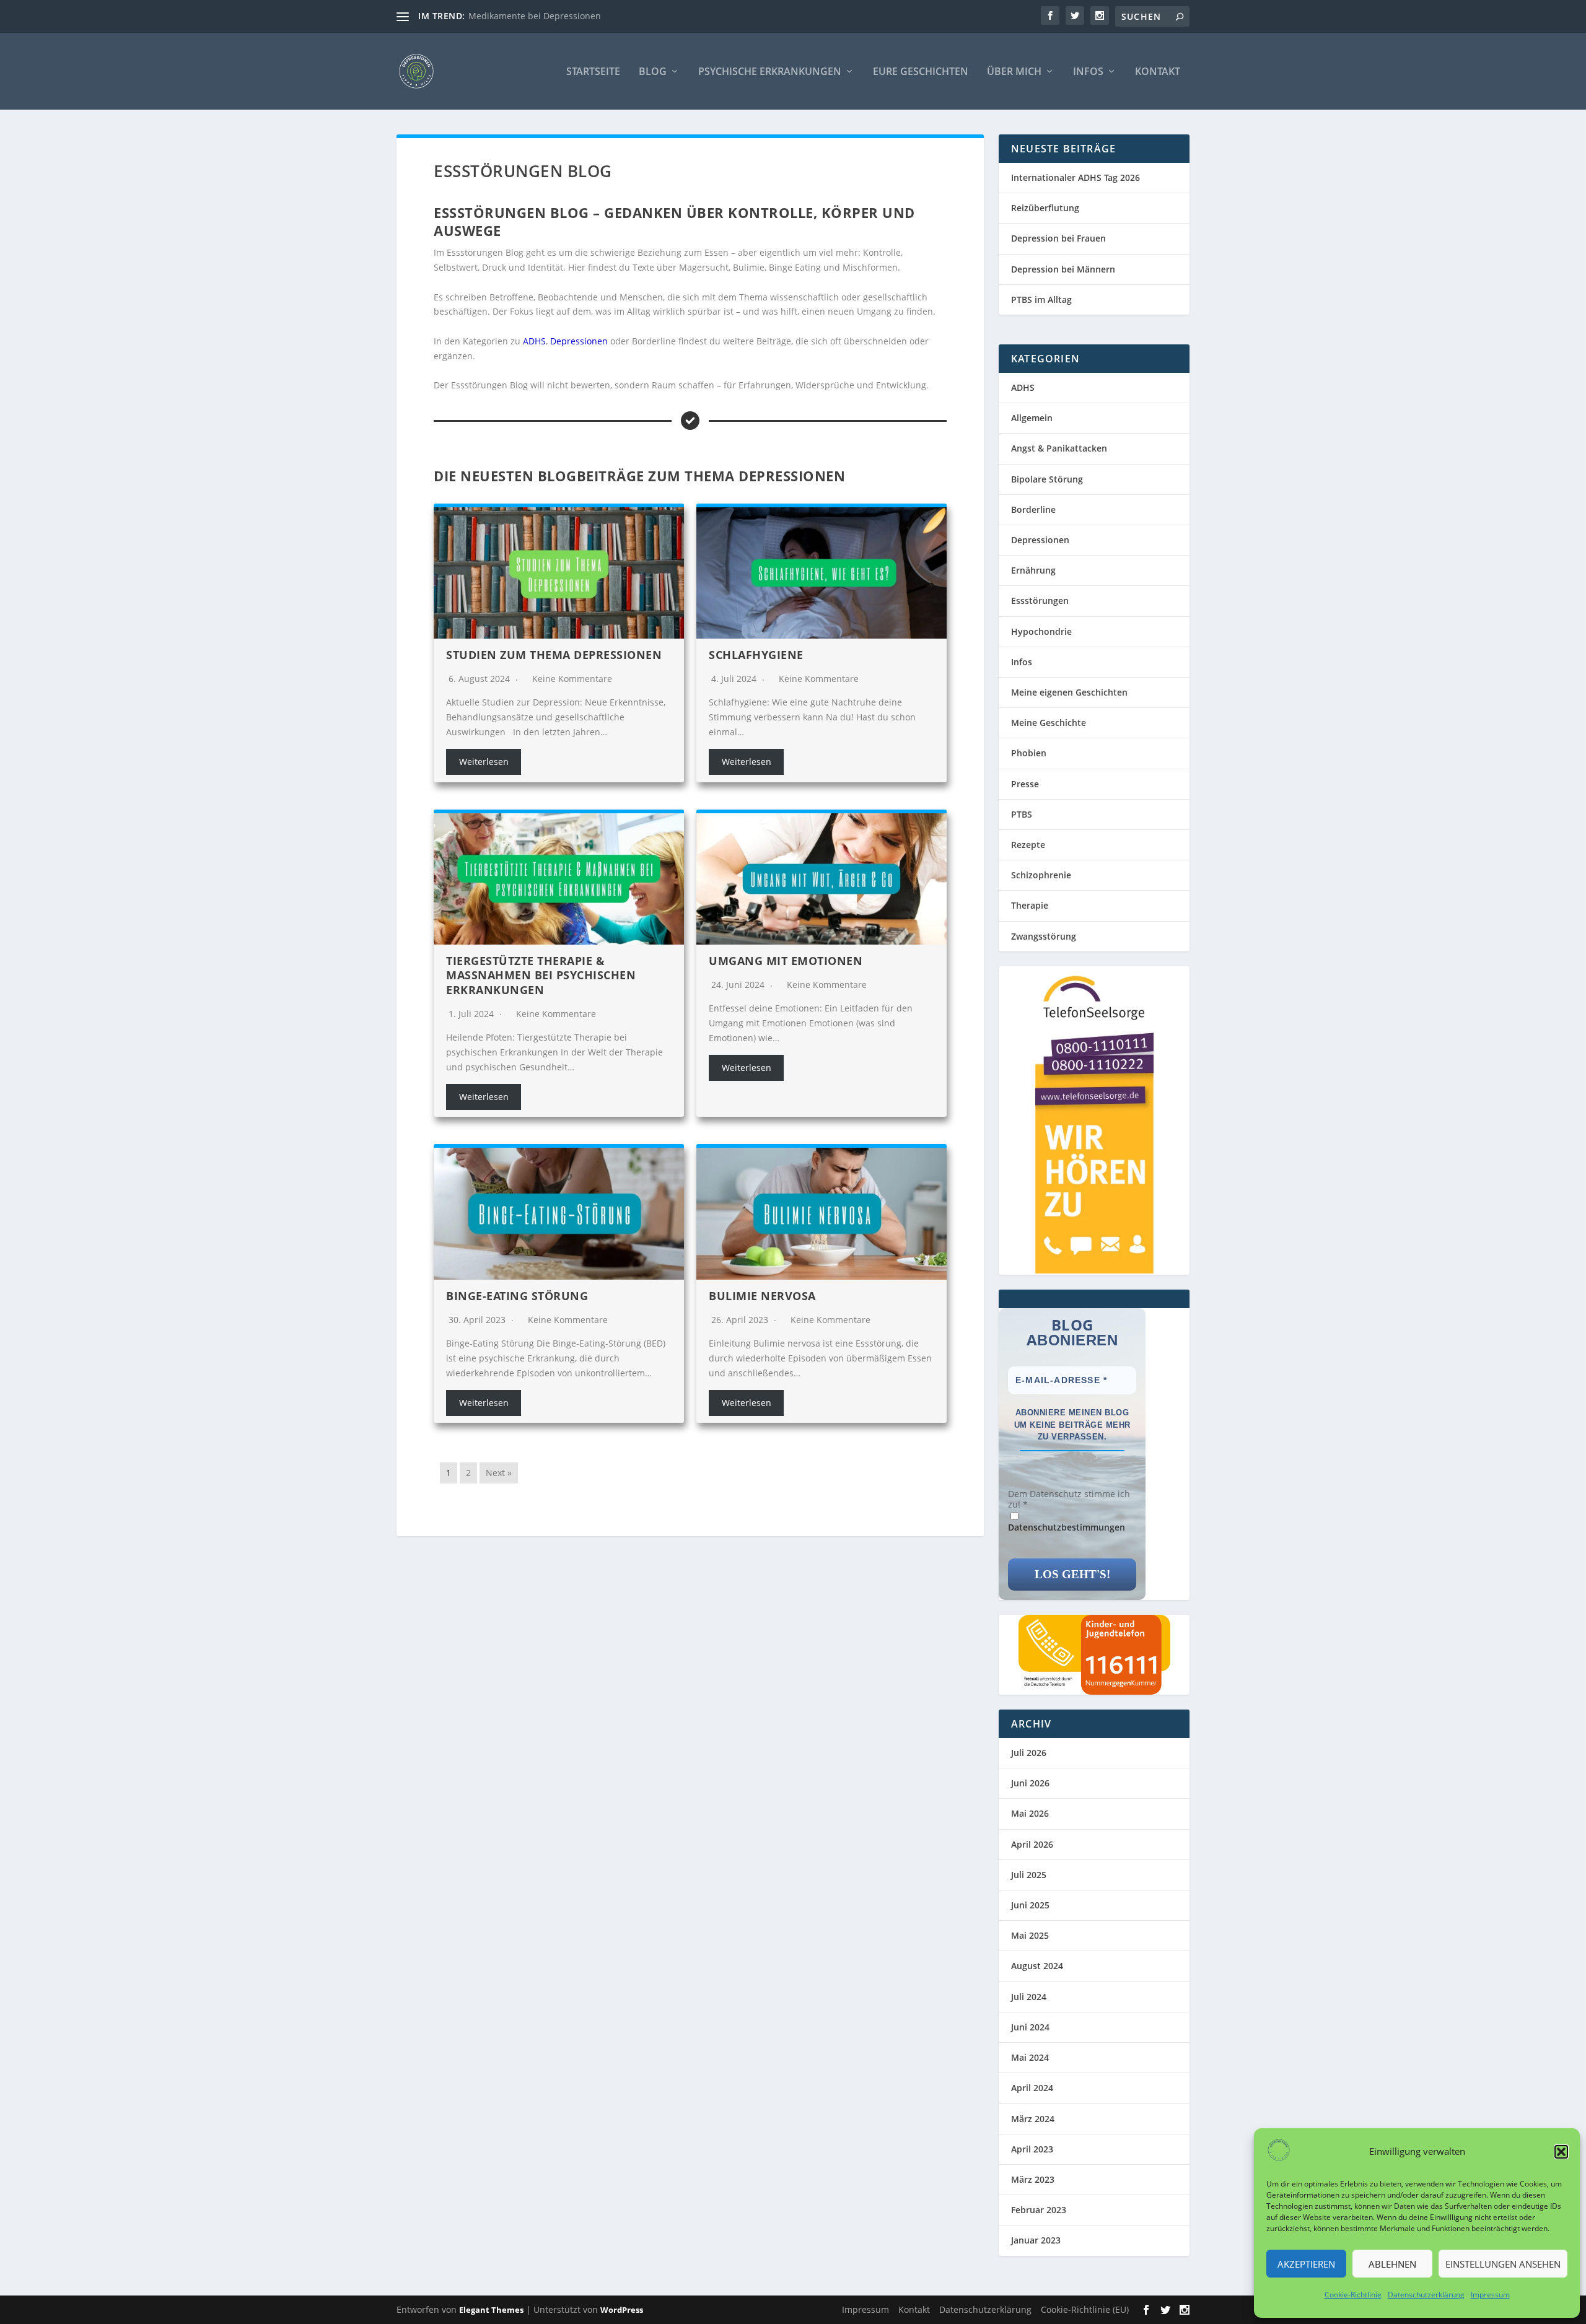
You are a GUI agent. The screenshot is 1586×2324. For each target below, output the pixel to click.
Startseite (593, 72)
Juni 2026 (1030, 1783)
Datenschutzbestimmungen (1067, 1527)
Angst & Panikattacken (1059, 448)
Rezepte (1028, 845)
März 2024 (1033, 2119)
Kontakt (1158, 72)
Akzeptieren (1306, 2264)
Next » (499, 1473)
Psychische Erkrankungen (770, 72)
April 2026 (1032, 1844)
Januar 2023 (1036, 2240)
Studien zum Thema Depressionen (554, 655)
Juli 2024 (1029, 1997)
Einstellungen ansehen (1503, 2264)
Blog (653, 72)
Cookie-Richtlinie (1353, 2295)
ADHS (534, 341)
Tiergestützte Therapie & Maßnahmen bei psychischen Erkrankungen (541, 975)
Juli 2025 (1029, 1875)
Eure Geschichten (921, 72)
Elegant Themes (491, 2310)
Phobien (1029, 753)
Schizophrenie (1041, 875)
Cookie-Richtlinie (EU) (1085, 2309)
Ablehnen (1392, 2264)
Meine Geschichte (1049, 723)
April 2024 (1032, 2088)
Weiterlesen (484, 762)
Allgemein (1032, 418)
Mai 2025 (1030, 1935)
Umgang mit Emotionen (786, 961)
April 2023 (1032, 2149)
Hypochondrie (1041, 631)
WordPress (622, 2310)
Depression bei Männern (1063, 269)
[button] (1561, 2152)
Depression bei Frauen (1058, 238)
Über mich (1014, 72)
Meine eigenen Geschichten (1069, 692)
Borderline (1033, 509)
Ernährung (1033, 570)
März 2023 (1033, 2179)
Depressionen (579, 341)
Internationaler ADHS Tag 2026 (1076, 177)
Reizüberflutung (1045, 208)
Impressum (1490, 2295)
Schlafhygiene (756, 655)
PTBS (1022, 814)
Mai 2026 (1030, 1813)
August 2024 (1037, 1966)
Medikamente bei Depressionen (535, 16)
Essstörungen (1040, 601)
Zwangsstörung (1044, 936)
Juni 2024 (1030, 2027)
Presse (1025, 784)
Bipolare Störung (1047, 479)
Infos (1088, 72)
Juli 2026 (1029, 1753)
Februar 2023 (1039, 2210)
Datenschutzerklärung (1426, 2295)
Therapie (1030, 905)
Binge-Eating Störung (517, 1296)
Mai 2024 (1030, 2057)
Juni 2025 (1030, 1905)
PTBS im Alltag (1041, 299)
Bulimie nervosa (762, 1296)
